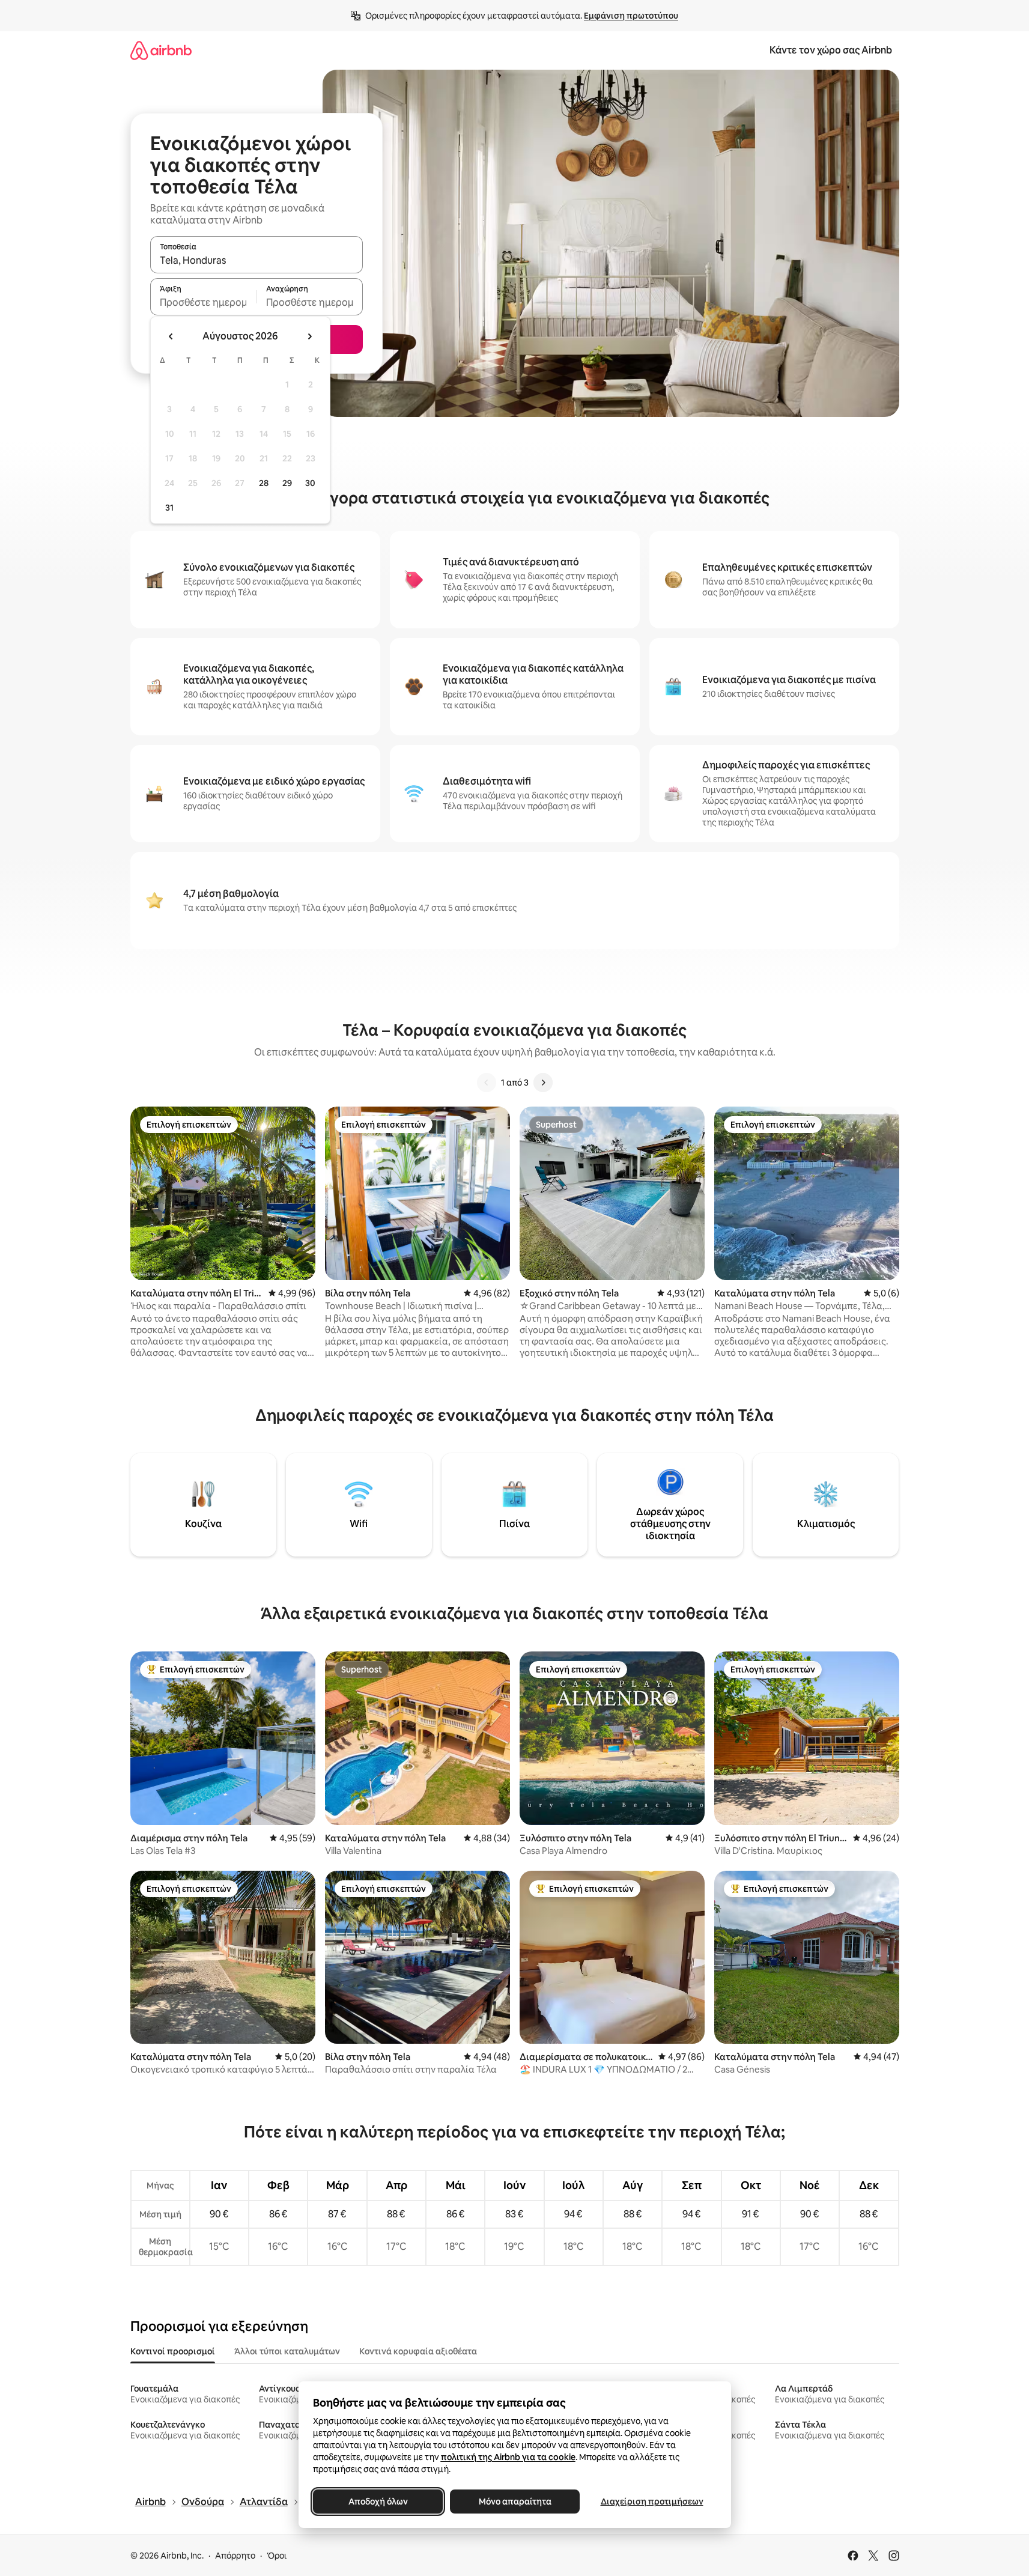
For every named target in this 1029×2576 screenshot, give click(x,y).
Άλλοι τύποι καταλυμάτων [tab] (287, 2351)
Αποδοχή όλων (378, 2502)
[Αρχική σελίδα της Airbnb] (161, 50)
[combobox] (256, 260)
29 (287, 483)
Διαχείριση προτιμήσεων (651, 2502)
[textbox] (203, 302)
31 (169, 508)
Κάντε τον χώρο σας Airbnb (831, 50)
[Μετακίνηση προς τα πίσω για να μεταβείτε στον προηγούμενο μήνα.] (171, 336)
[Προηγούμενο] (487, 1083)
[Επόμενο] (543, 1083)
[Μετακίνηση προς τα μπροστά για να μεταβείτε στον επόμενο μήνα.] (309, 336)
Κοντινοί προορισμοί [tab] (173, 2351)
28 (264, 483)
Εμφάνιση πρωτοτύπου (631, 16)
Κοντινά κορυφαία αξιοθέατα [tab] (418, 2351)
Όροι (277, 2556)
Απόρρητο (235, 2556)
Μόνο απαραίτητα (514, 2502)
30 (310, 483)
